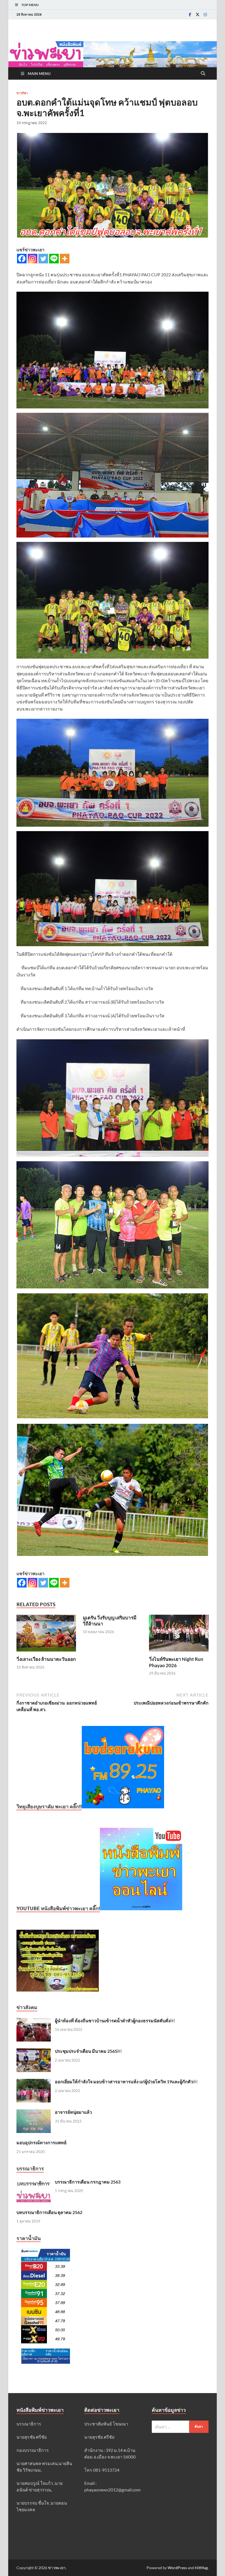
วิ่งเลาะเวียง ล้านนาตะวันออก (46, 1659)
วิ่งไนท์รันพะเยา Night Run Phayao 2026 (176, 1662)
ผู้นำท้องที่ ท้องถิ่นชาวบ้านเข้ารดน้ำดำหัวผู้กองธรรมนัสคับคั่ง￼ (115, 2021)
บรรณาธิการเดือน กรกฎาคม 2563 (88, 2182)
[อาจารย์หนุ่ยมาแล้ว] (34, 2113)
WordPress (177, 2568)
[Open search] (203, 74)
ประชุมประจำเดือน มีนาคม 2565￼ (88, 2051)
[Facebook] (190, 14)
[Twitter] (198, 14)
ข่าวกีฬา (22, 93)
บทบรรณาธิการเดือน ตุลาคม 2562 (49, 2212)
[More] (65, 259)
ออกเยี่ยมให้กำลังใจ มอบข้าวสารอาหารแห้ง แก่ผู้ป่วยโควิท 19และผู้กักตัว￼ (126, 2081)
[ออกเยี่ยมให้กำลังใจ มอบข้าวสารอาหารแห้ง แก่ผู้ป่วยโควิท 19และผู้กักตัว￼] (34, 2082)
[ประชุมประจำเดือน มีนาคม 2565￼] (34, 2052)
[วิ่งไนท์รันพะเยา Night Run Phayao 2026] (179, 1635)
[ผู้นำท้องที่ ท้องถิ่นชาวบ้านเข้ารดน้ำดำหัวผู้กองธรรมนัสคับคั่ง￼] (34, 2021)
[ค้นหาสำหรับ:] (180, 2427)
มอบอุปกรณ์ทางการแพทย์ (41, 2142)
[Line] (54, 259)
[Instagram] (205, 14)
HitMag (201, 2568)
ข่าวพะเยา (57, 2568)
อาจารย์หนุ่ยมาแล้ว (73, 2112)
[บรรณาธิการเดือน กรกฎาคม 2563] (34, 2182)
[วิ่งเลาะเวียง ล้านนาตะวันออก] (46, 1635)
